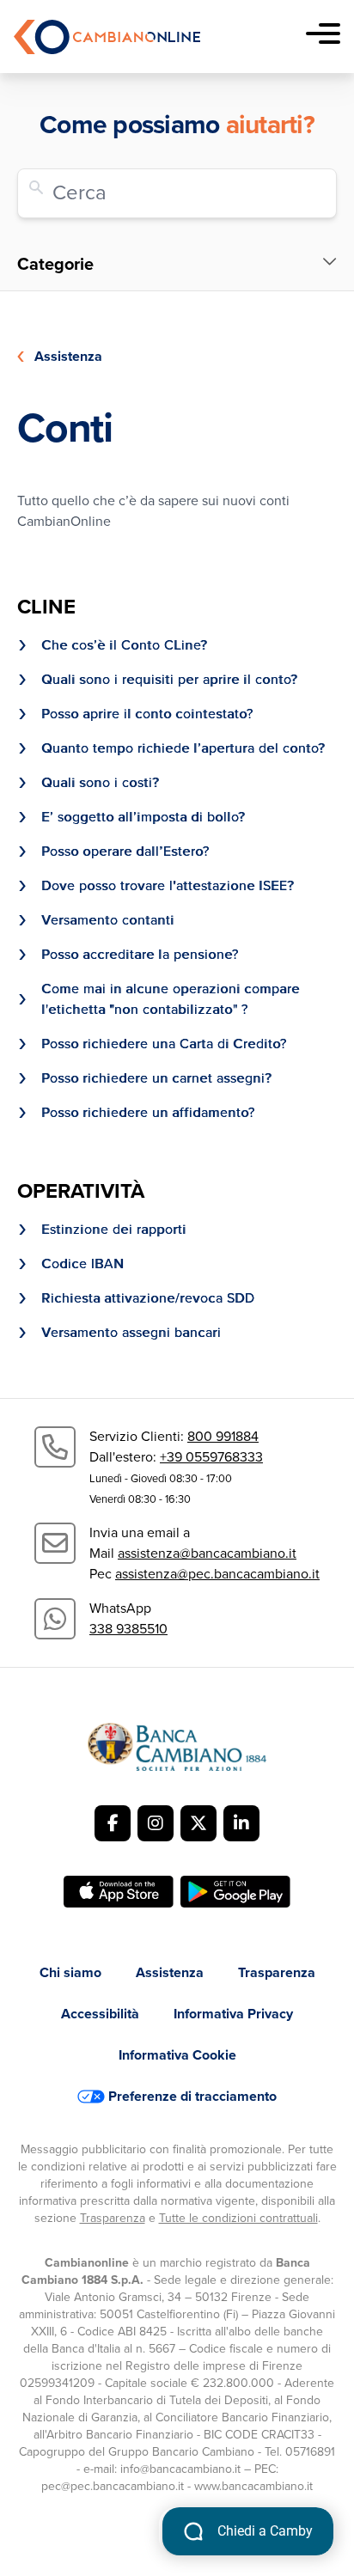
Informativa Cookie (177, 2055)
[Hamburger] (323, 37)
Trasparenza (277, 1973)
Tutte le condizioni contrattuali (238, 2218)
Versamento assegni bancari (131, 1333)
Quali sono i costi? (100, 783)
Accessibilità (100, 2014)
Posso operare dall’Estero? (125, 852)
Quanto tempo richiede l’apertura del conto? (183, 748)
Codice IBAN (82, 1264)
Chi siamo (70, 1973)
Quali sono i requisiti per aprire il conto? (169, 680)
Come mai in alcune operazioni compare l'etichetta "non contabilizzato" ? (171, 999)
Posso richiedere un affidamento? (148, 1113)
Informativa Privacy (233, 2014)
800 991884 (223, 1437)
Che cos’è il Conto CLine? (124, 645)
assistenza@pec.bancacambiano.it (217, 1574)
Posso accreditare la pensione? (140, 955)
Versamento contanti (108, 920)
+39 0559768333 (211, 1457)
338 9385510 (128, 1629)
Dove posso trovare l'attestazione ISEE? (168, 886)
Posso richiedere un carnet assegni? (156, 1078)
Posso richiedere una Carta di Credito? (166, 1044)
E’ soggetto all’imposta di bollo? (143, 817)
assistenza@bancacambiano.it (207, 1554)
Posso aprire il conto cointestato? (147, 714)
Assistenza (68, 357)
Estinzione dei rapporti (114, 1230)
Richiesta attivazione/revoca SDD (148, 1298)
